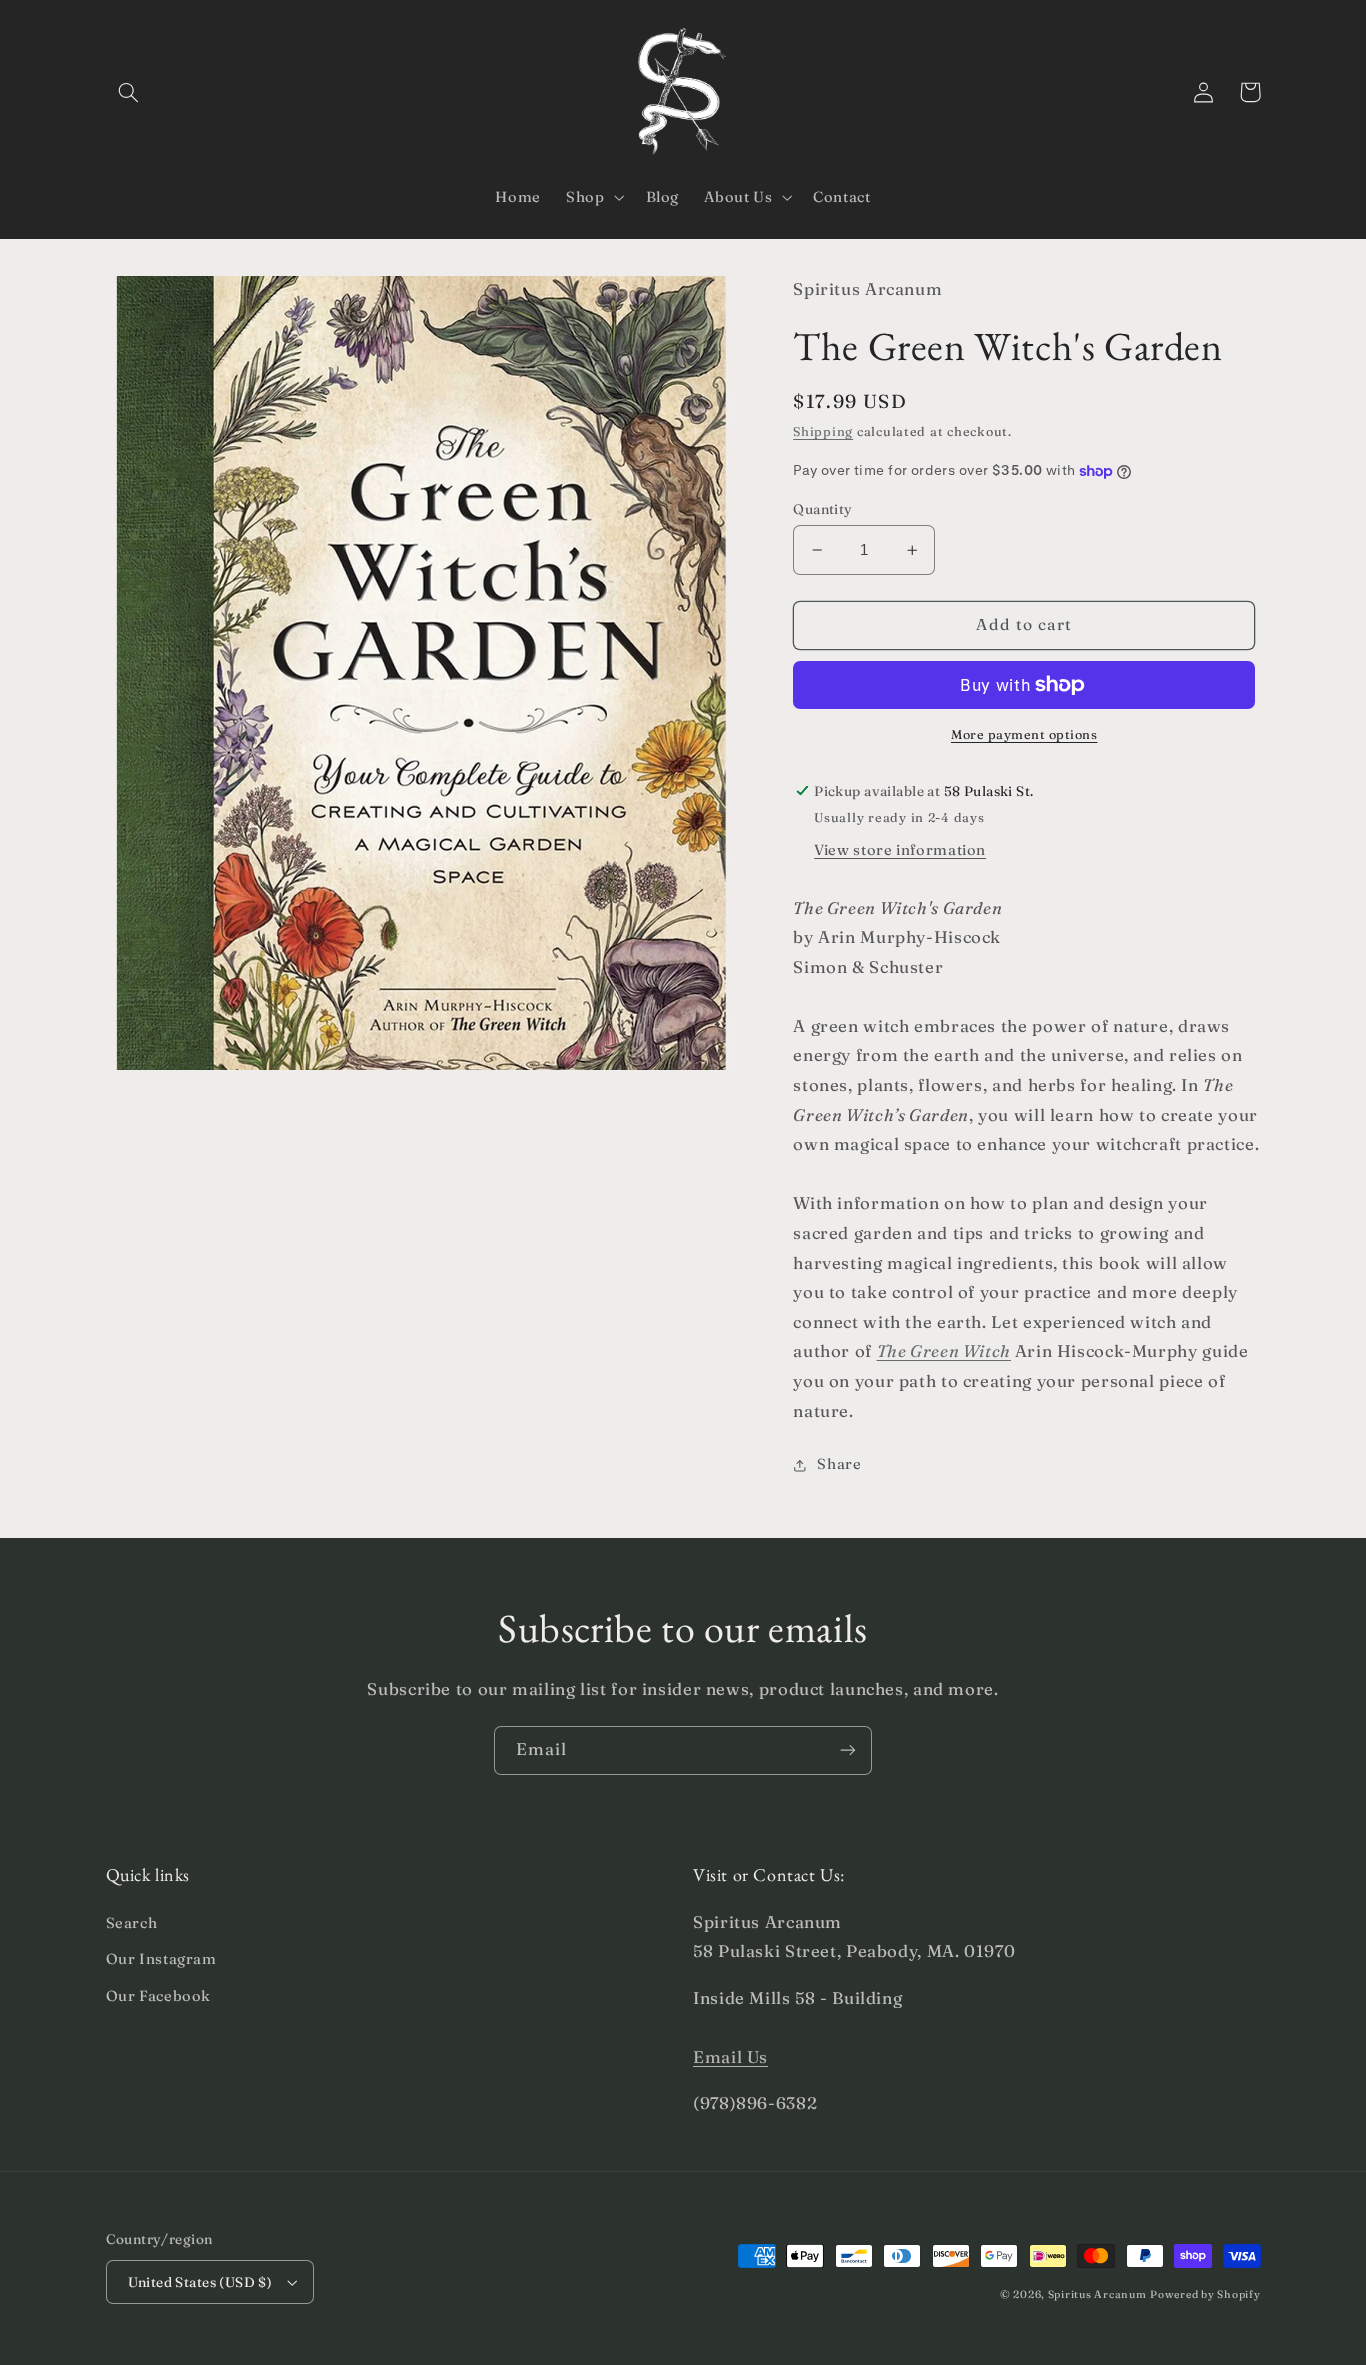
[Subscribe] (848, 1750)
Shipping (823, 432)
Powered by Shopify (1205, 2294)
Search (132, 1923)
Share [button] (839, 1465)
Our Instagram (161, 1959)
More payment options (1024, 734)
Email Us (730, 2057)
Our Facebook (159, 1996)
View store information (900, 850)
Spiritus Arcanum (1097, 2294)
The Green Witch (944, 1352)
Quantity (822, 509)
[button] (129, 92)
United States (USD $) (200, 2282)
